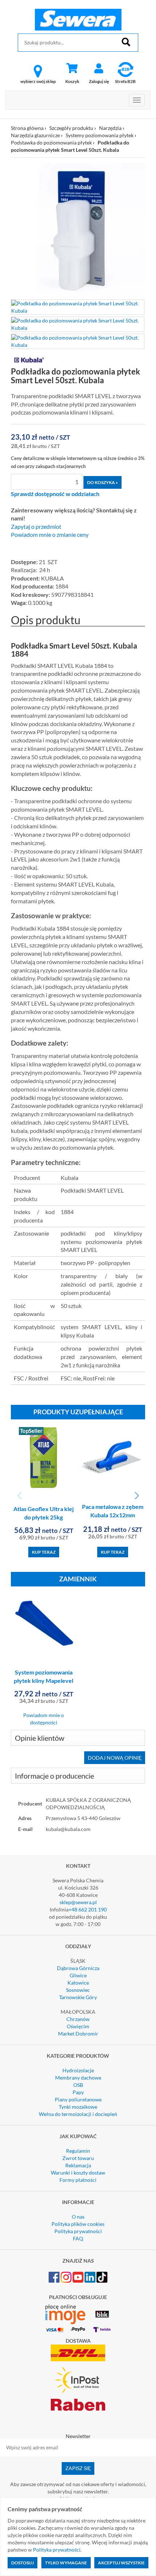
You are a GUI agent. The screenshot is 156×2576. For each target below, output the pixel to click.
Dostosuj (22, 2563)
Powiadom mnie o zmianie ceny (50, 535)
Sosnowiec (78, 1990)
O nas (78, 2217)
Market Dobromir (78, 2034)
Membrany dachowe (78, 2078)
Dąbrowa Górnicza (78, 1968)
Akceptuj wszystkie (121, 2563)
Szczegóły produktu (71, 128)
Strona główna (27, 128)
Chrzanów (78, 2019)
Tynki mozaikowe (78, 2107)
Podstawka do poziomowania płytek (51, 142)
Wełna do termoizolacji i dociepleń (78, 2114)
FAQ (78, 2238)
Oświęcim (78, 2026)
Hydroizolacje (78, 2070)
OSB (78, 2085)
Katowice (78, 1983)
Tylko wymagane (66, 2563)
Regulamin (78, 2151)
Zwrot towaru (78, 2158)
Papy (78, 2092)
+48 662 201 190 (88, 1909)
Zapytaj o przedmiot (36, 527)
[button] (137, 1496)
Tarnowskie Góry (78, 1997)
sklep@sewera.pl (78, 1902)
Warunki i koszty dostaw (78, 2173)
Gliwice (78, 1975)
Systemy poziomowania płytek (100, 135)
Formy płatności (78, 2180)
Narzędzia (110, 128)
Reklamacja (78, 2165)
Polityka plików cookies (78, 2224)
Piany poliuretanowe (78, 2099)
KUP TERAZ (44, 1552)
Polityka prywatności (78, 2231)
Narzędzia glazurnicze (35, 135)
